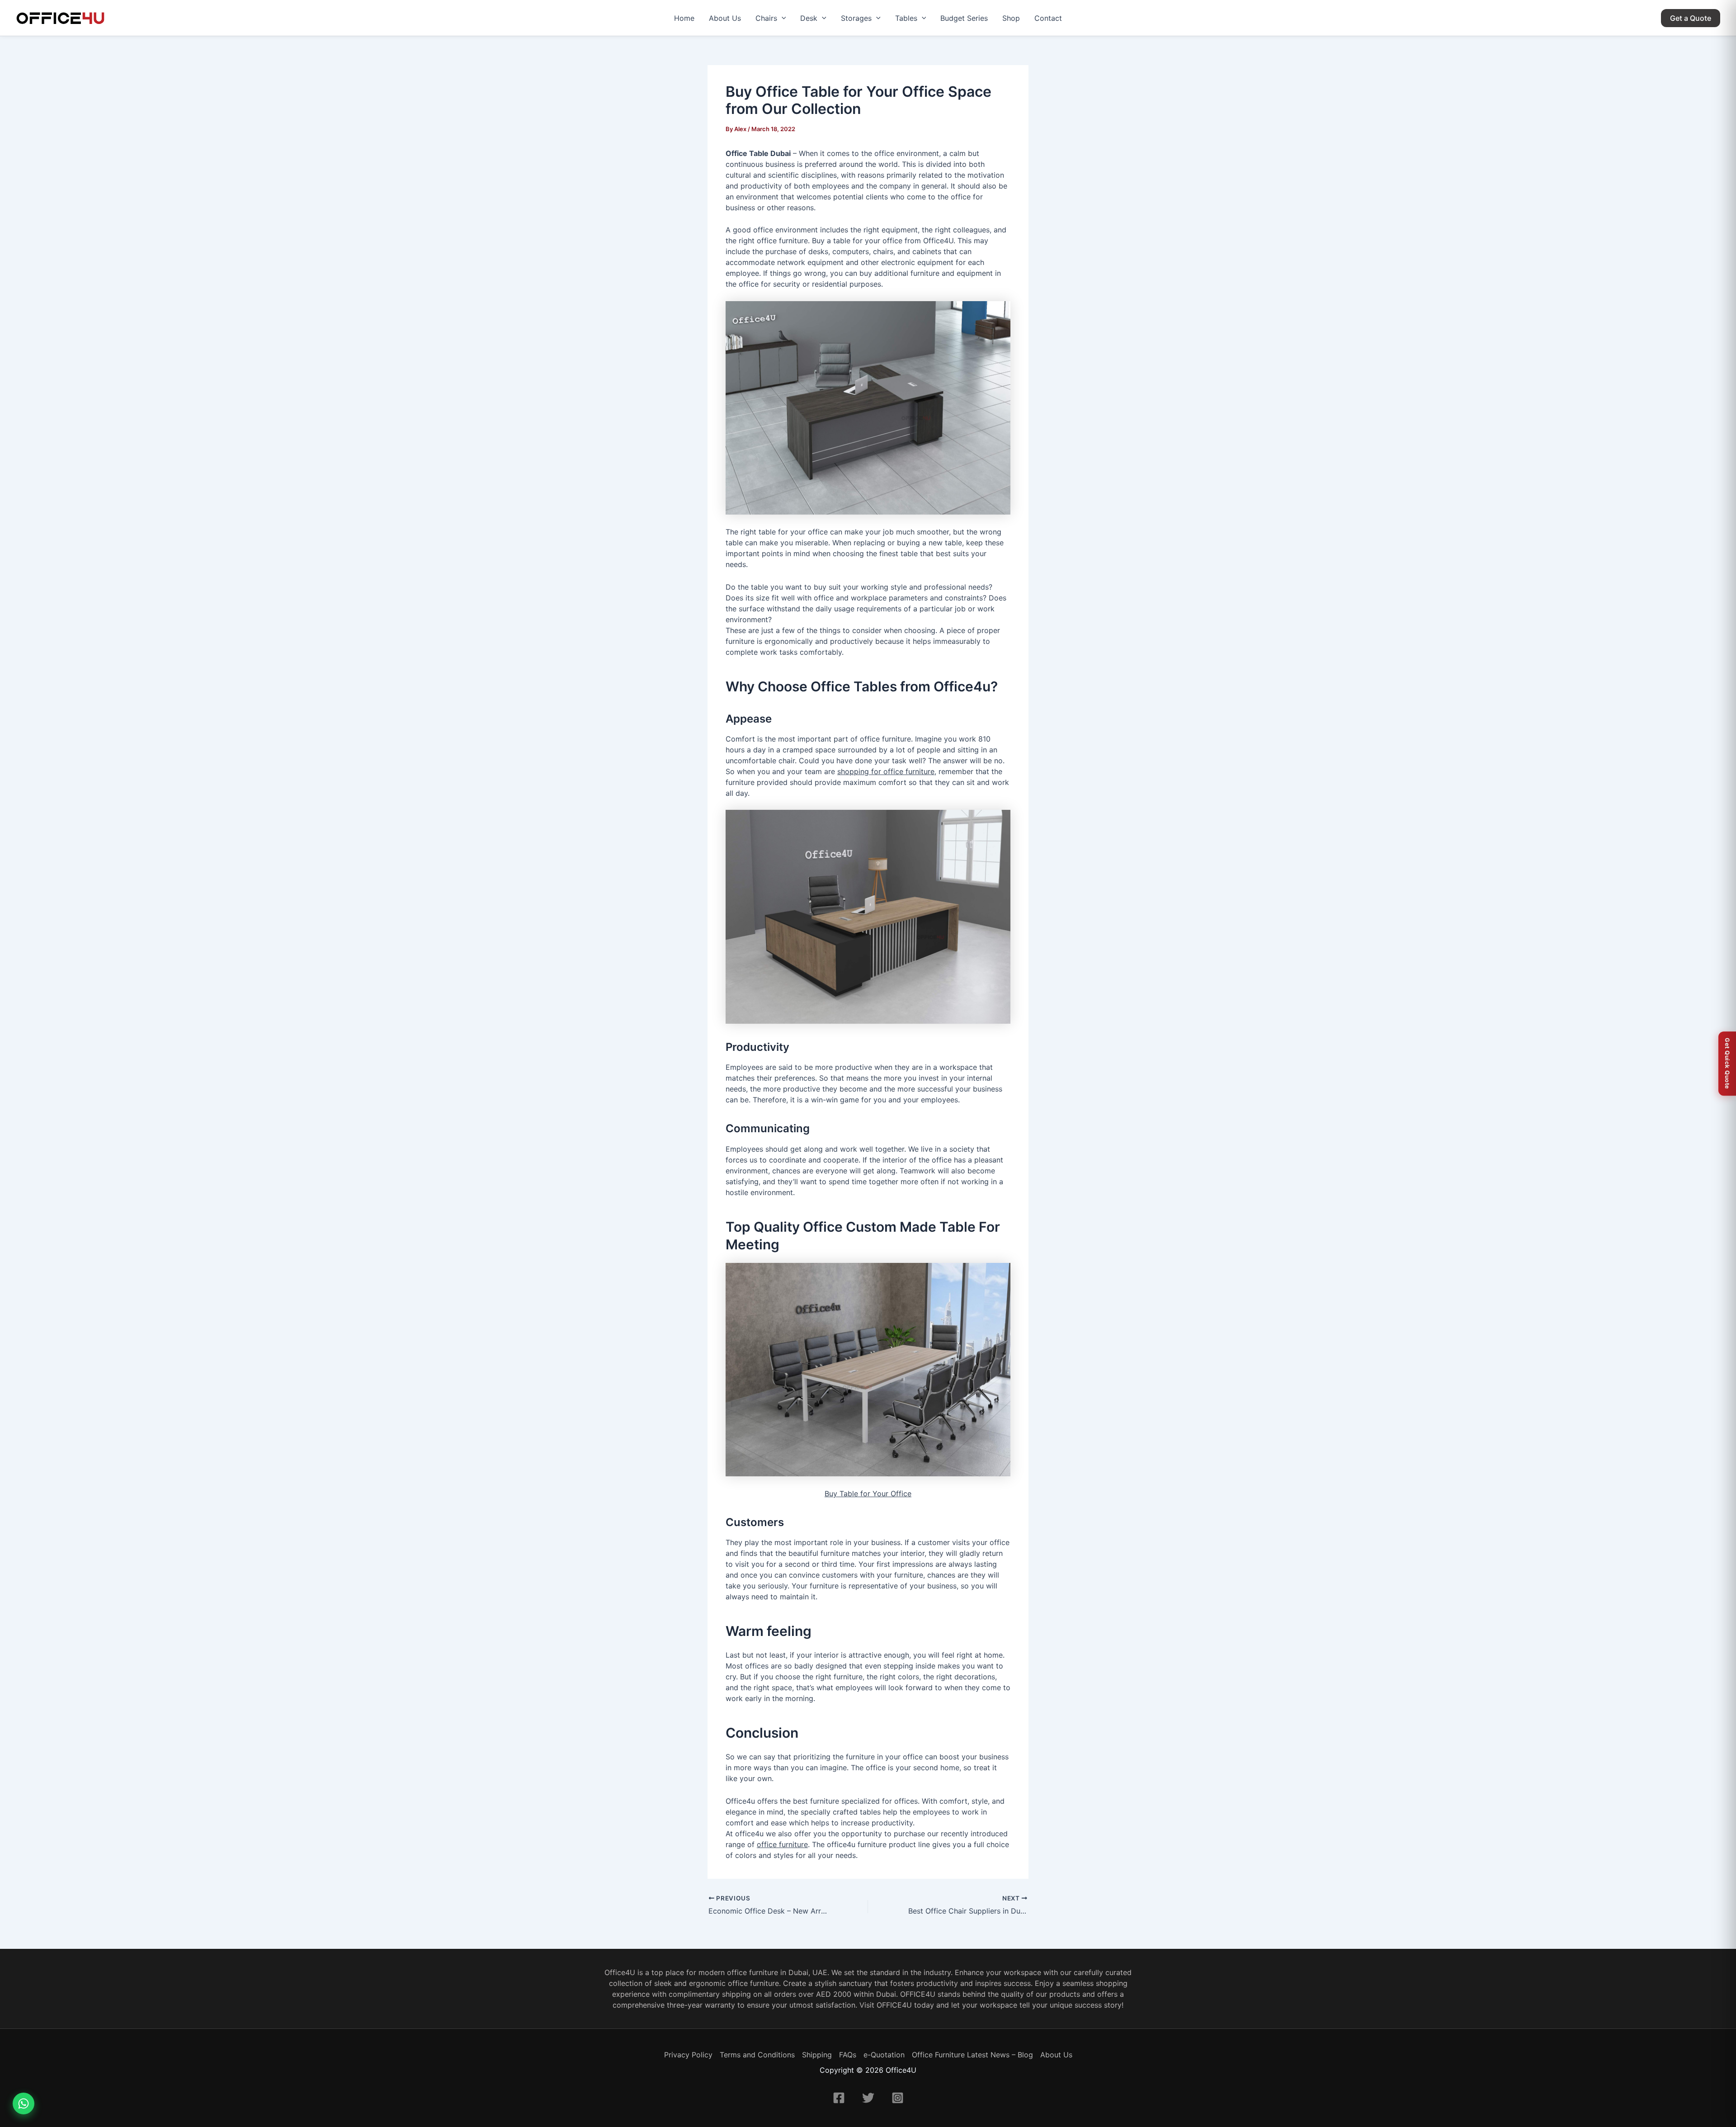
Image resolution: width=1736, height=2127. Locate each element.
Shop (1011, 18)
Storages (856, 18)
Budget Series (964, 18)
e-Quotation (884, 2055)
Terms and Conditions (757, 2055)
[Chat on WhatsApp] (24, 2103)
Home (684, 18)
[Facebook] (839, 2098)
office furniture (782, 1844)
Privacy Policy (688, 2055)
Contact (1048, 18)
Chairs (766, 18)
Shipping (817, 2055)
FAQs (848, 2055)
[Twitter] (868, 2098)
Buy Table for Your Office (868, 1494)
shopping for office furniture (886, 771)
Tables (906, 18)
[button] (782, 18)
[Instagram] (898, 2098)
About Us (725, 18)
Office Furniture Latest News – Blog (972, 2055)
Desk (809, 18)
